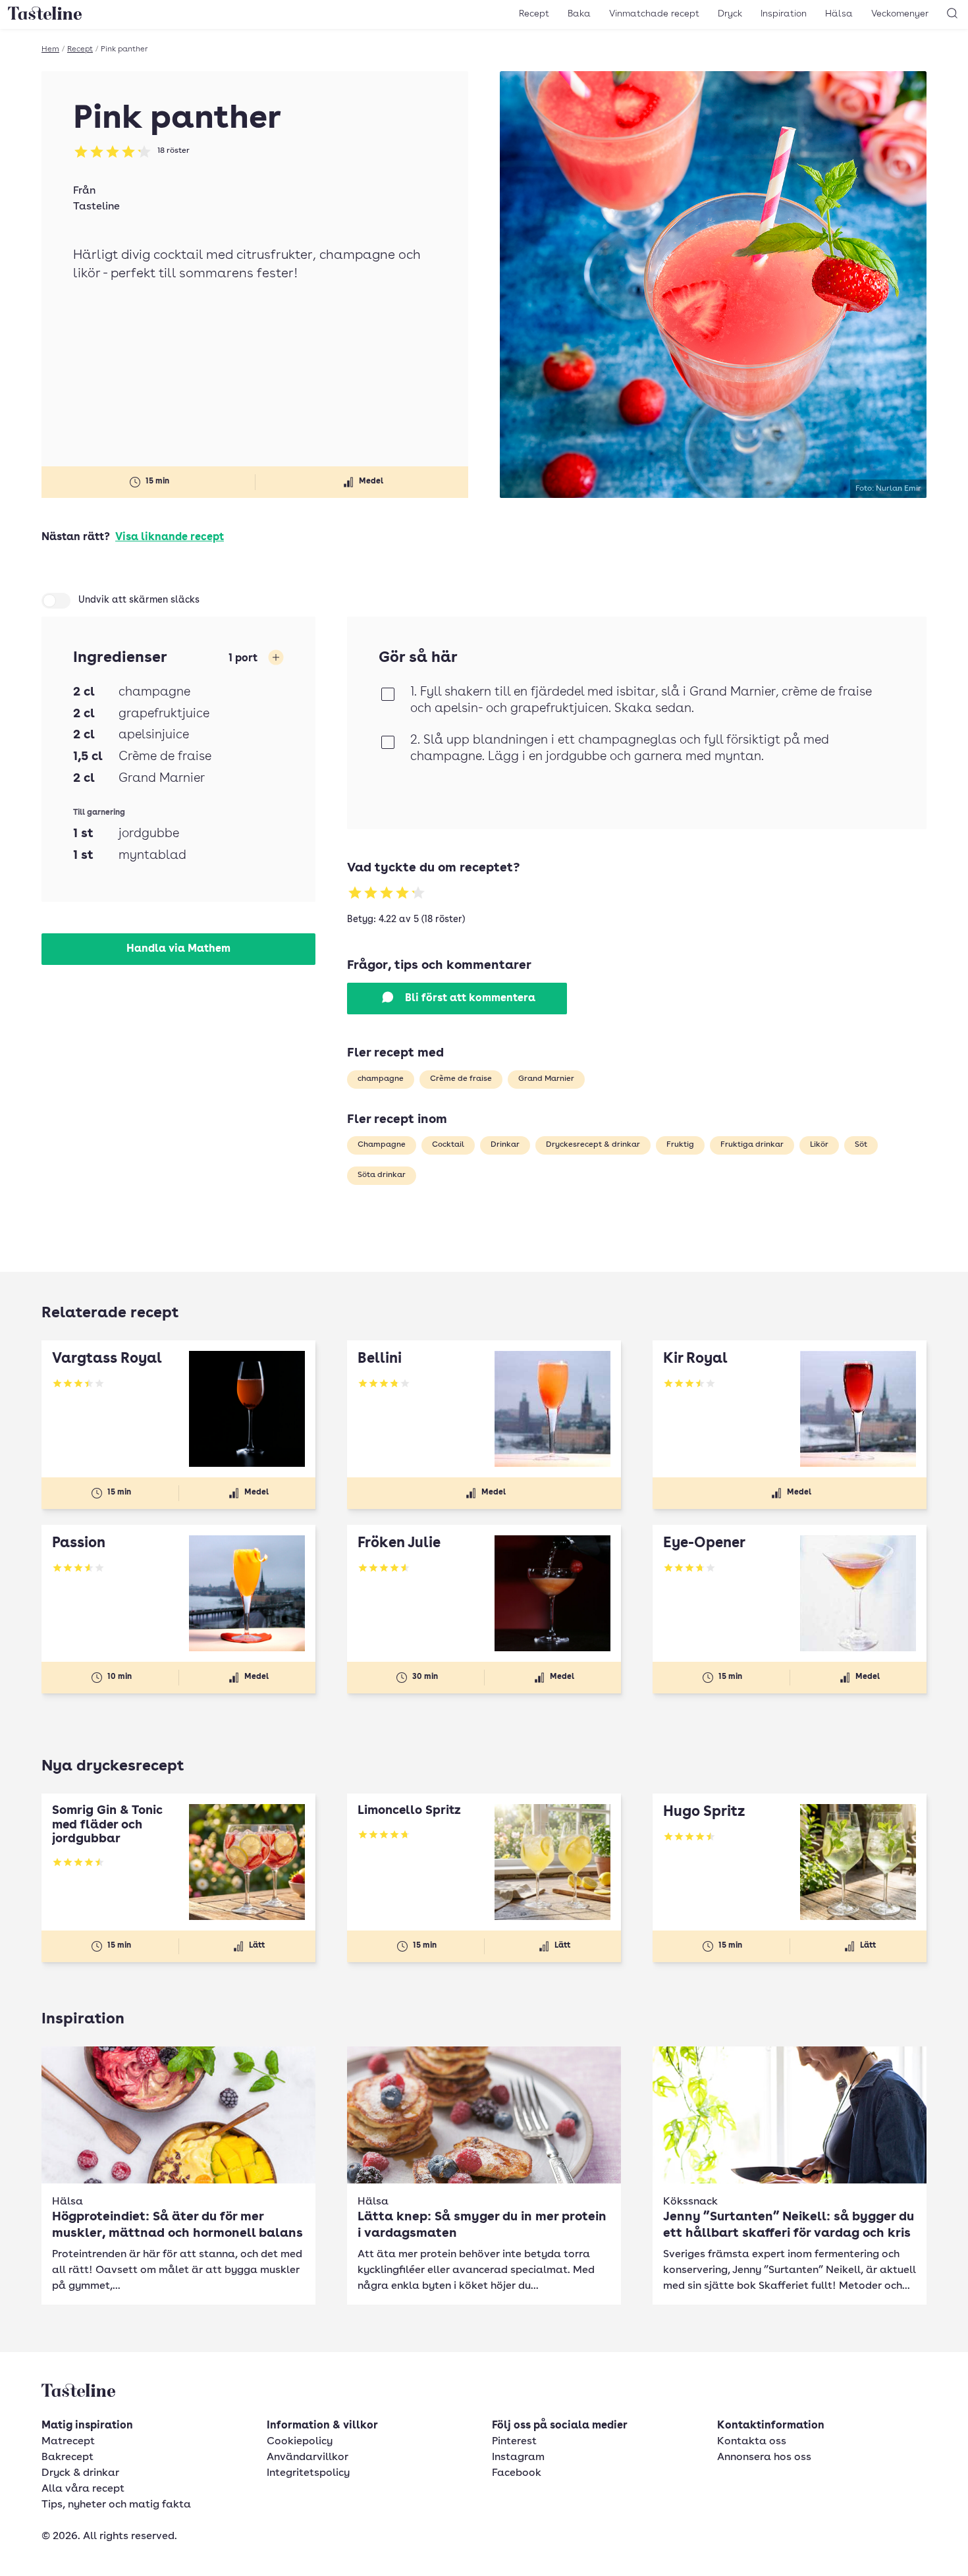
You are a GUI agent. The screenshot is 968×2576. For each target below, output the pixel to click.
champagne (381, 1079)
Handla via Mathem (178, 949)
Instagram (518, 2457)
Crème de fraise (461, 1079)
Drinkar (505, 1145)
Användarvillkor (308, 2457)
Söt (861, 1145)
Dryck (730, 14)
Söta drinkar (382, 1175)
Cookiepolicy (300, 2442)
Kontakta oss (752, 2442)
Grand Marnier (546, 1079)
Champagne (382, 1145)
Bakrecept (67, 2457)
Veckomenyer (900, 14)
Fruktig (680, 1145)
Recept (534, 14)
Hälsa (839, 14)
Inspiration (784, 14)
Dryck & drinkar (80, 2473)
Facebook (517, 2473)
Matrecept (68, 2442)
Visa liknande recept (170, 537)
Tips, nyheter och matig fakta (116, 2505)
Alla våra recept (83, 2489)
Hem (50, 49)
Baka (579, 14)
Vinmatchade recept (654, 14)
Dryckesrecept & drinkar (593, 1145)
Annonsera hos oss (764, 2457)
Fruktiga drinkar (752, 1145)
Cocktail (448, 1145)
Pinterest (514, 2442)
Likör (819, 1145)
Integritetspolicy (308, 2473)
